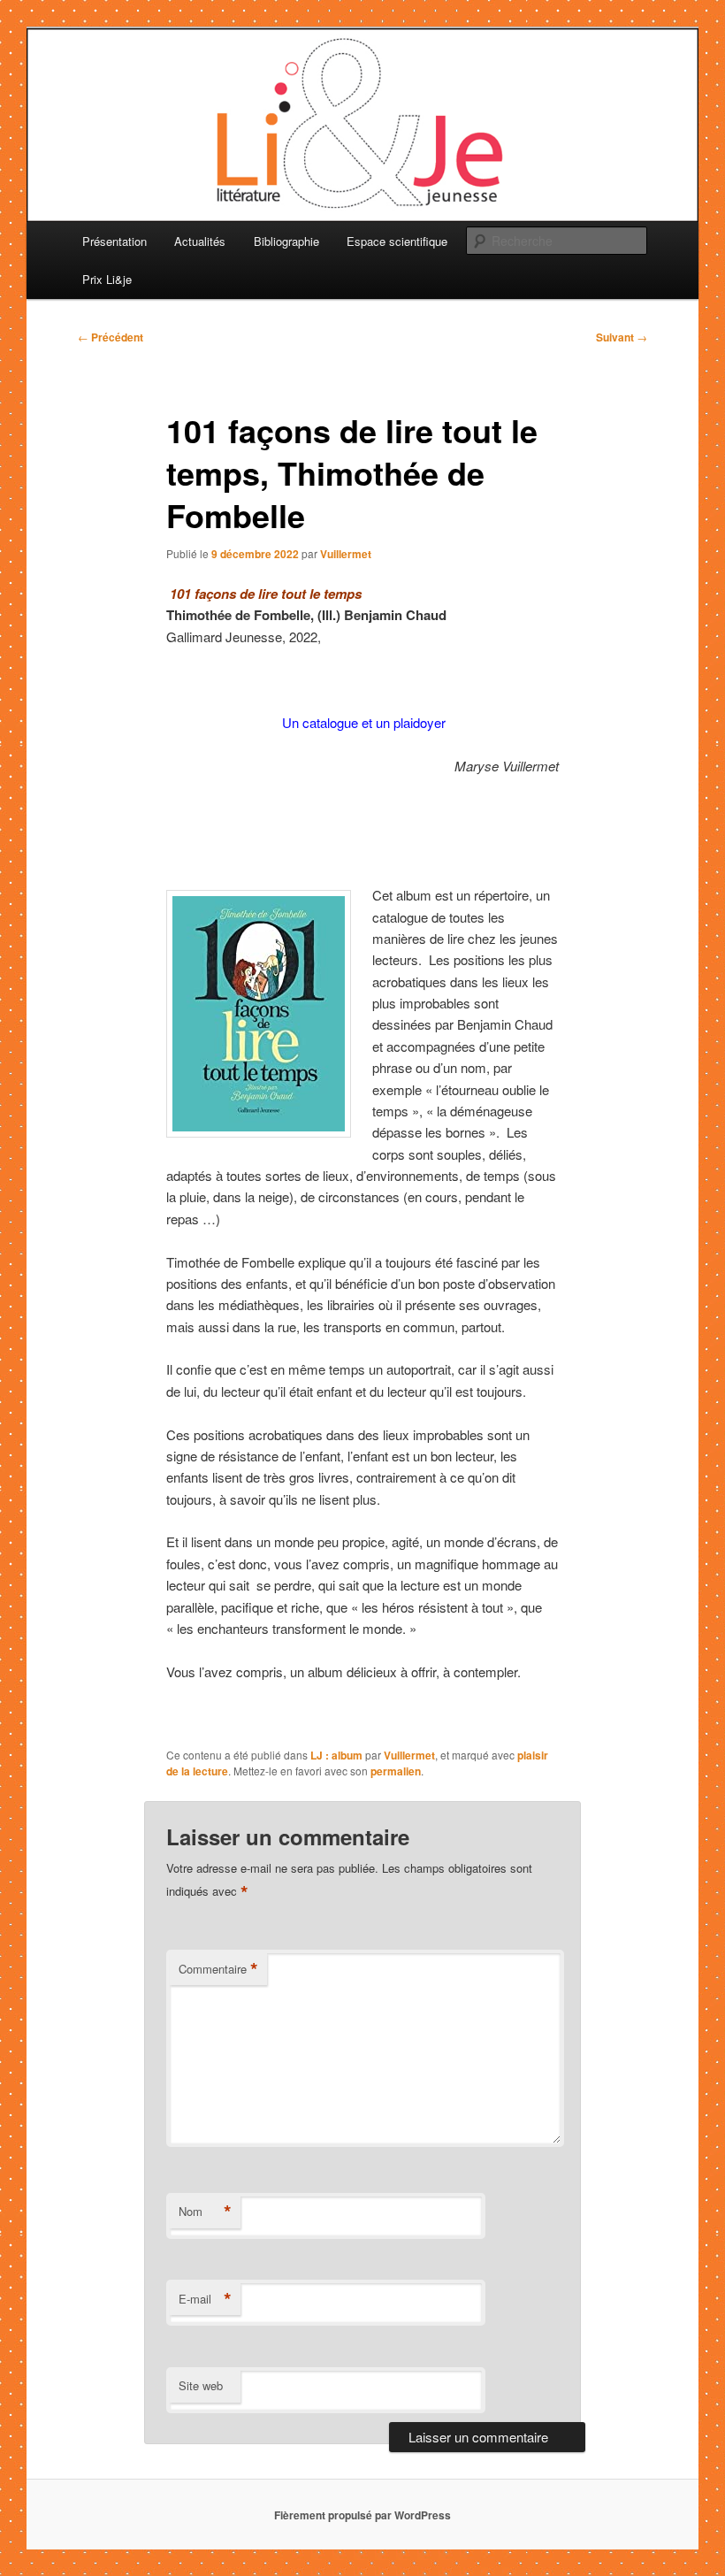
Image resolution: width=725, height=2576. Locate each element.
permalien (396, 1771)
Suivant (622, 337)
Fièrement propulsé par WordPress (362, 2515)
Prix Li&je (107, 279)
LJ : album (336, 1755)
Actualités (200, 241)
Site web (201, 2385)
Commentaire (218, 1969)
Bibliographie (286, 241)
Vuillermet (346, 554)
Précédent (111, 337)
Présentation (114, 241)
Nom (205, 2212)
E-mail (205, 2299)
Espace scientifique (397, 241)
